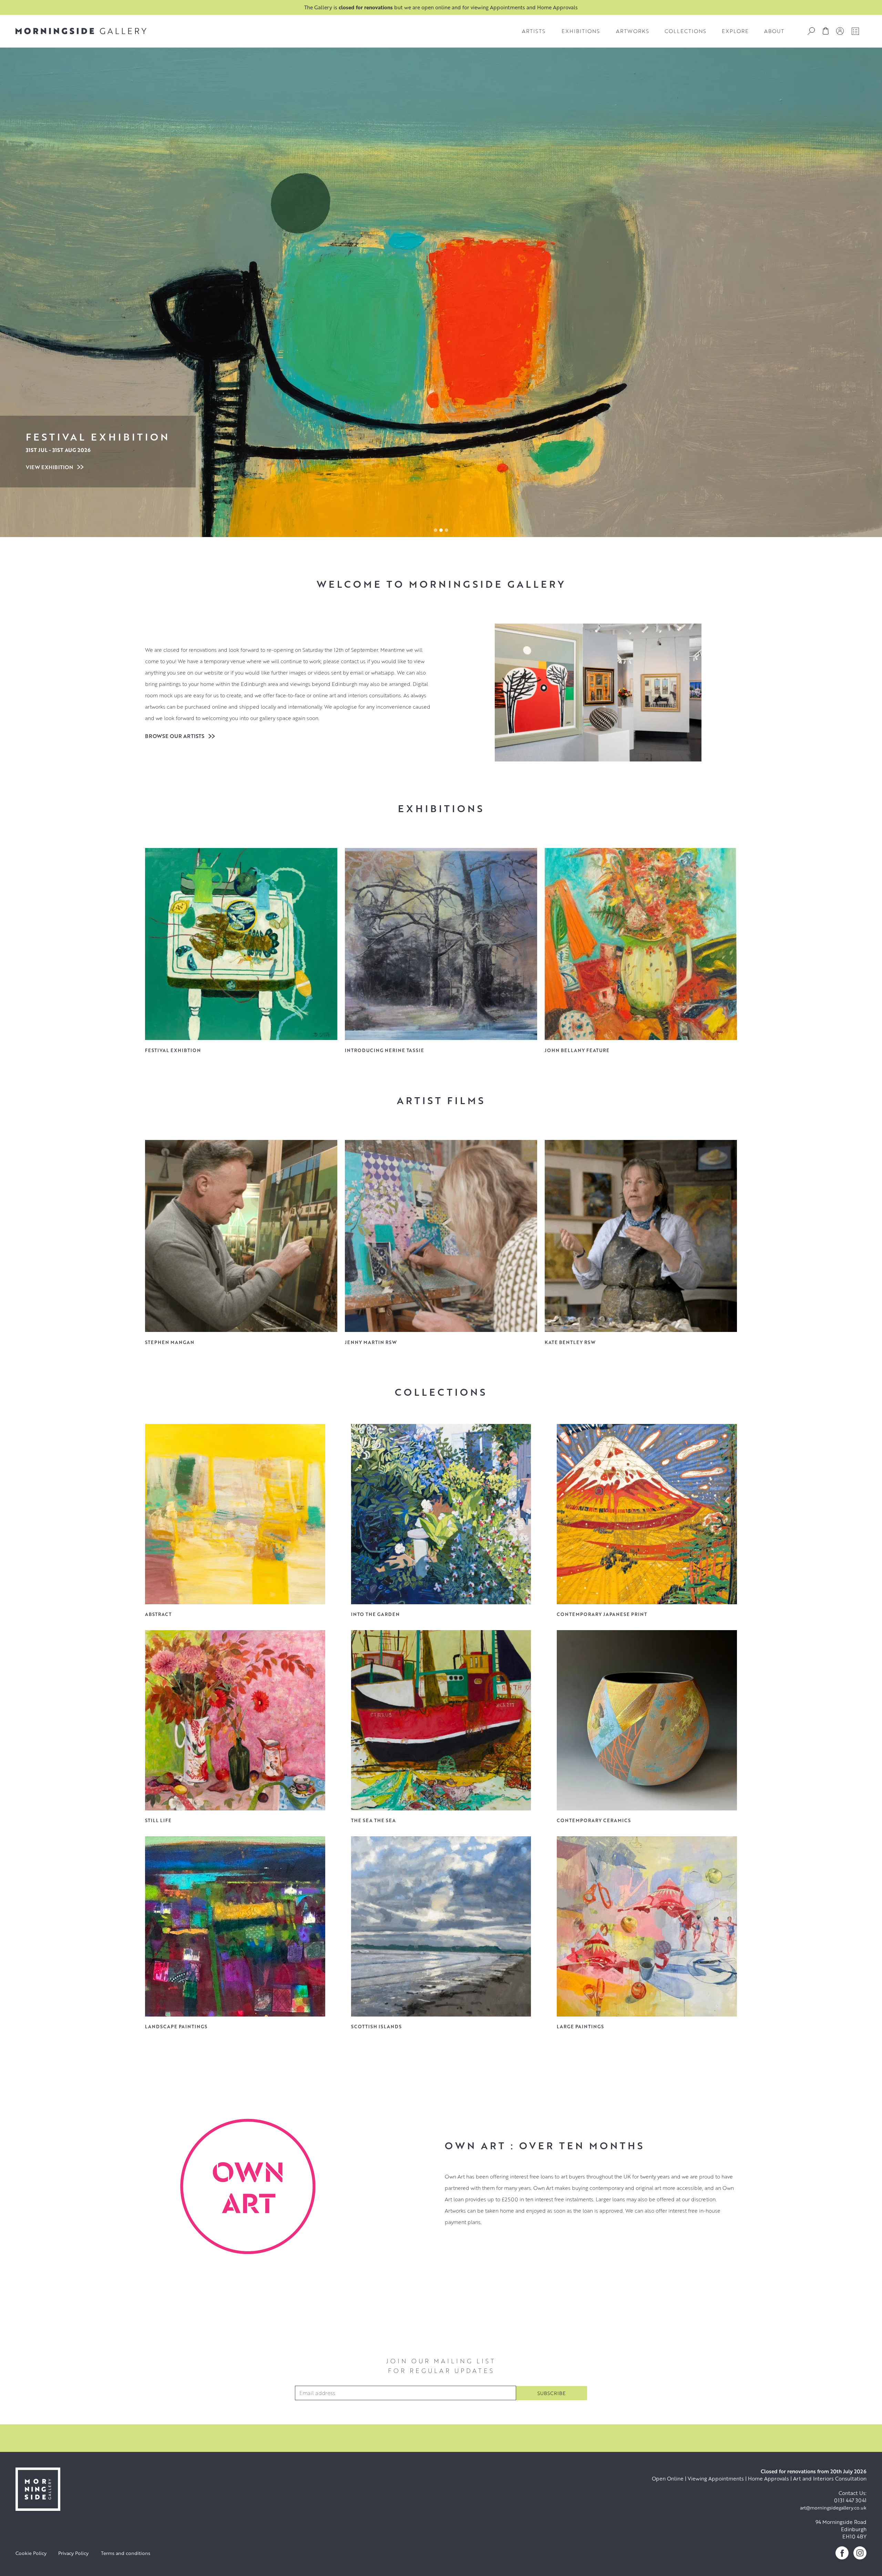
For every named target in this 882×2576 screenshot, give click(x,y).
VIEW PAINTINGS (48, 467)
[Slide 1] (441, 530)
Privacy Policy (73, 2553)
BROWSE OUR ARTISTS (175, 736)
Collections (685, 31)
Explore (735, 31)
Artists (534, 31)
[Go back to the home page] (81, 31)
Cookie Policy (31, 2553)
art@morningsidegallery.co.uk (833, 2508)
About (774, 31)
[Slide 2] (447, 530)
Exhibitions (581, 31)
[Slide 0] (435, 530)
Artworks (633, 31)
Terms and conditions (126, 2553)
